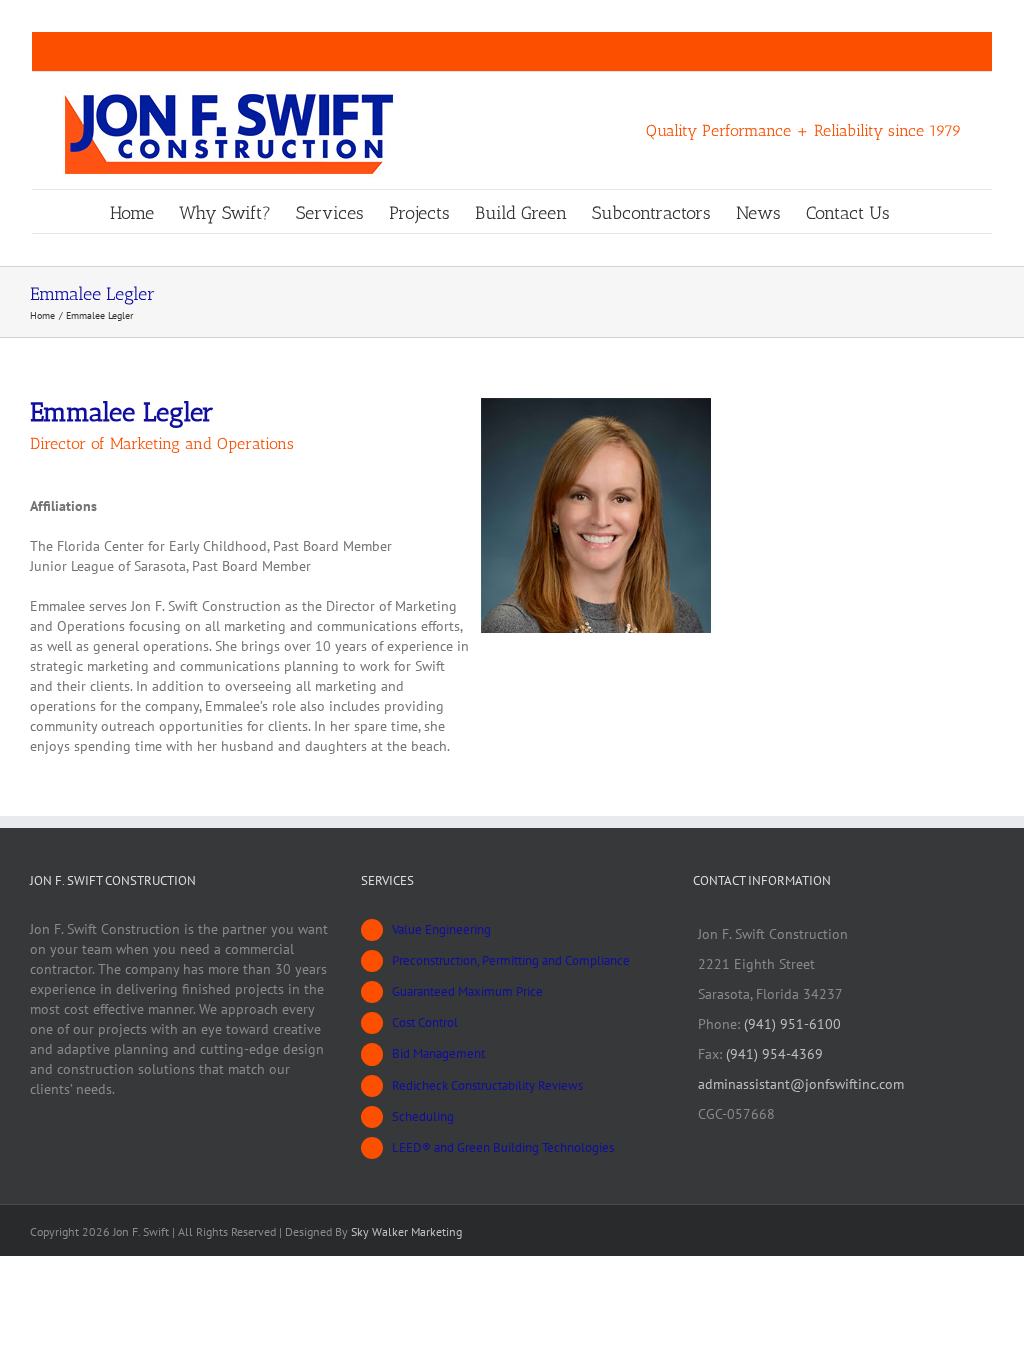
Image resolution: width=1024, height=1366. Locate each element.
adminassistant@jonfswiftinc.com (801, 1084)
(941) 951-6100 (792, 1024)
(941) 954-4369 (774, 1054)
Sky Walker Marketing (406, 1231)
